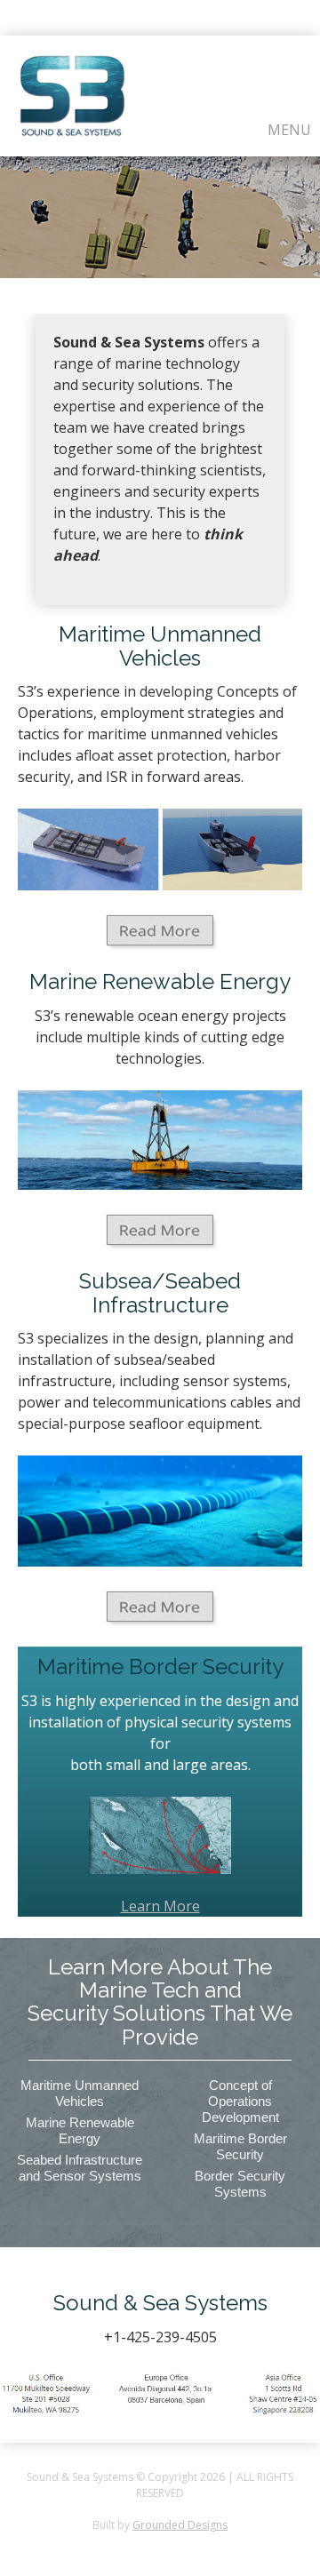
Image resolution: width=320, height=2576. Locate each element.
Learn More (160, 1906)
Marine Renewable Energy (80, 2130)
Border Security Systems (240, 2184)
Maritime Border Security (240, 2146)
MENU (289, 130)
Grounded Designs (180, 2525)
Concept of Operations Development (240, 2101)
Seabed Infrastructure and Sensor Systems (80, 2168)
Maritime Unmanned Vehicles (80, 2093)
